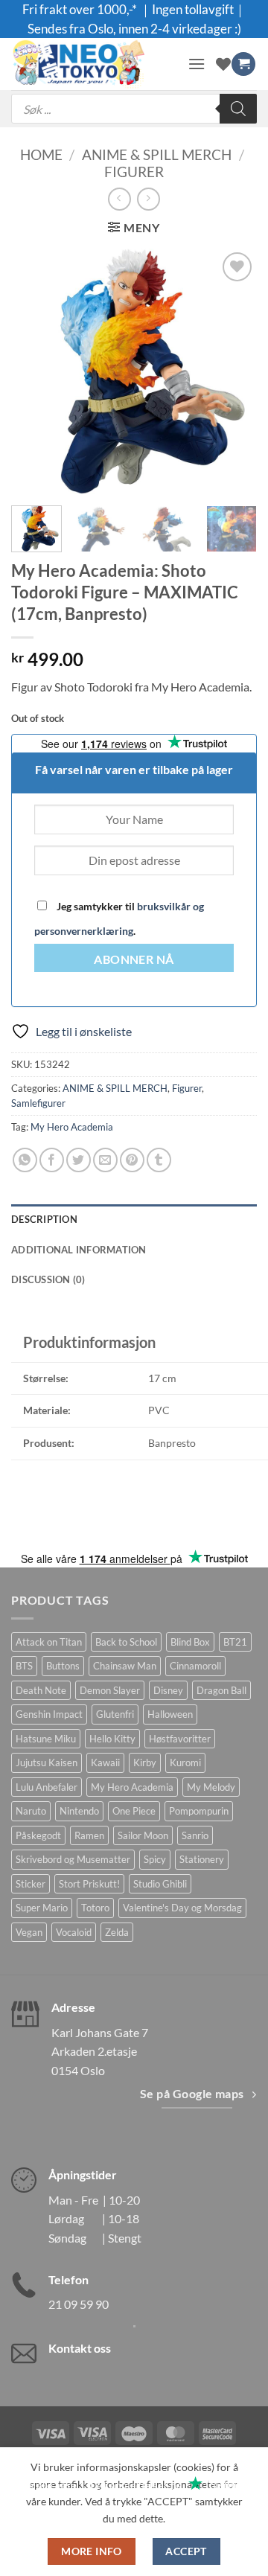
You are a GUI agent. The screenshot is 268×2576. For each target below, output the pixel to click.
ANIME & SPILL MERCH (157, 154)
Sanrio (195, 1835)
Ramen (89, 1835)
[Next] (233, 371)
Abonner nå (134, 959)
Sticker (31, 1884)
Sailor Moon (143, 1835)
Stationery (202, 1859)
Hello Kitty (112, 1739)
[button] (197, 64)
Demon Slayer (110, 1690)
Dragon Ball (221, 1690)
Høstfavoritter (180, 1739)
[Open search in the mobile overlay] (134, 109)
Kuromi (185, 1762)
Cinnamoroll (195, 1666)
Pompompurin (199, 1811)
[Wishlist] (223, 64)
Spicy (155, 1859)
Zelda (117, 1932)
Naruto (31, 1811)
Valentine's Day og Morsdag (182, 1908)
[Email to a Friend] (105, 1160)
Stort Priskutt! (89, 1884)
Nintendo (79, 1811)
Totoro (95, 1908)
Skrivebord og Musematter (73, 1859)
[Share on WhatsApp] (25, 1160)
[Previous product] (149, 199)
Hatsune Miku (46, 1739)
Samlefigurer (38, 1103)
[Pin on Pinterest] (132, 1160)
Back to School (126, 1642)
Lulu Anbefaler (47, 1787)
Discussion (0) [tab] (48, 1279)
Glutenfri (115, 1714)
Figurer (134, 172)
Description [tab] (44, 1219)
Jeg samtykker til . (119, 918)
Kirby (145, 1762)
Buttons (63, 1666)
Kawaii (105, 1762)
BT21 (235, 1642)
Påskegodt (38, 1835)
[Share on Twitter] (79, 1160)
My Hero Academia (72, 1127)
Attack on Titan (49, 1642)
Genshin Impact (49, 1714)
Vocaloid (74, 1932)
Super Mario (42, 1908)
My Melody (211, 1787)
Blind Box (190, 1642)
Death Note (41, 1690)
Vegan (29, 1932)
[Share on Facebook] (52, 1160)
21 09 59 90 (79, 2304)
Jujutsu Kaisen (47, 1762)
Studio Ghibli (160, 1884)
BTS (24, 1666)
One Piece (134, 1811)
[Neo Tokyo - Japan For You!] (94, 64)
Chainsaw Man (125, 1666)
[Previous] (35, 371)
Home (41, 154)
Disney (168, 1690)
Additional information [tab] (79, 1250)
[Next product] (119, 199)
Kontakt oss (80, 2348)
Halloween (170, 1714)
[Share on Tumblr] (159, 1160)
